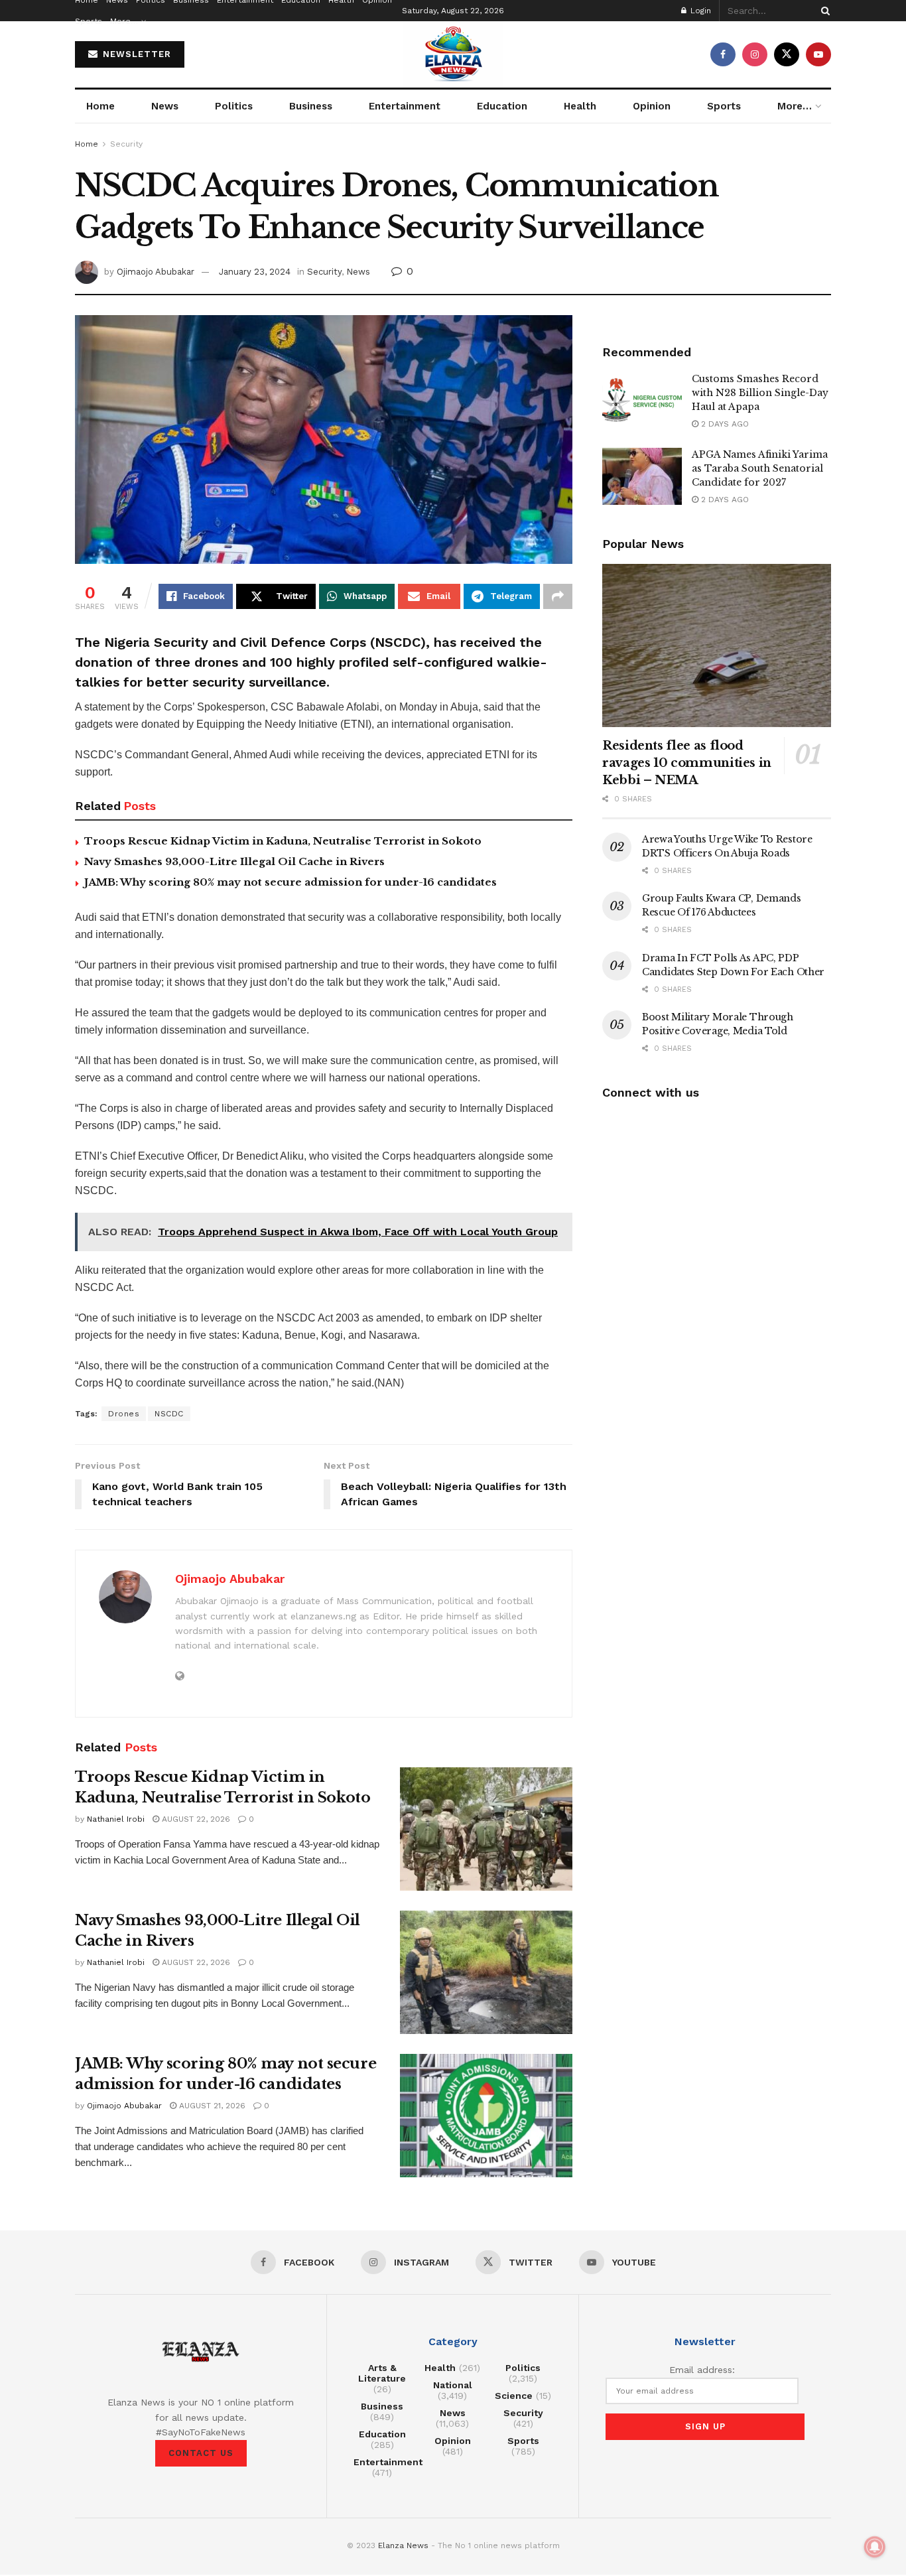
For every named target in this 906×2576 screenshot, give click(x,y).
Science (514, 2396)
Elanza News (403, 2545)
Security (126, 144)
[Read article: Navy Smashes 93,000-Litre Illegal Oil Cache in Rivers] (486, 1972)
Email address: (702, 2370)
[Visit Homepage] (453, 54)
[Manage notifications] (875, 2547)
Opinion (652, 106)
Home (100, 106)
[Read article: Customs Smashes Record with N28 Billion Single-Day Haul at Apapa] (642, 401)
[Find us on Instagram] (755, 54)
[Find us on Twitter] (787, 54)
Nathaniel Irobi (116, 1819)
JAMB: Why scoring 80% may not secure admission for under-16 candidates (291, 882)
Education (502, 106)
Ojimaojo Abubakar (156, 272)
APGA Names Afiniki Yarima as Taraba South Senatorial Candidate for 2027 (760, 468)
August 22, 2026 (195, 1819)
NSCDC (169, 1414)
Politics (234, 106)
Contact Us (201, 2453)
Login (699, 11)
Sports (89, 21)
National (453, 2385)
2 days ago (724, 424)
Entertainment (405, 106)
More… (124, 21)
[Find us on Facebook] (723, 54)
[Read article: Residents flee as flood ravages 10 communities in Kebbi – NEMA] (717, 646)
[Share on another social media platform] (558, 596)
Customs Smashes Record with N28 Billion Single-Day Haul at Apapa (760, 393)
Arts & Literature (382, 2373)
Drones (124, 1414)
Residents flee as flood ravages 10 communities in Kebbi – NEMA (687, 763)
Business (311, 106)
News (165, 106)
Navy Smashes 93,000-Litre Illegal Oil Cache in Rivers (234, 861)
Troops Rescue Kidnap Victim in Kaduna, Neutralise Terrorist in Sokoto (283, 841)
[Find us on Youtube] (818, 54)
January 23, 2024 (255, 272)
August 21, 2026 (211, 2106)
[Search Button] (823, 11)
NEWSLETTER (135, 54)
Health (580, 106)
